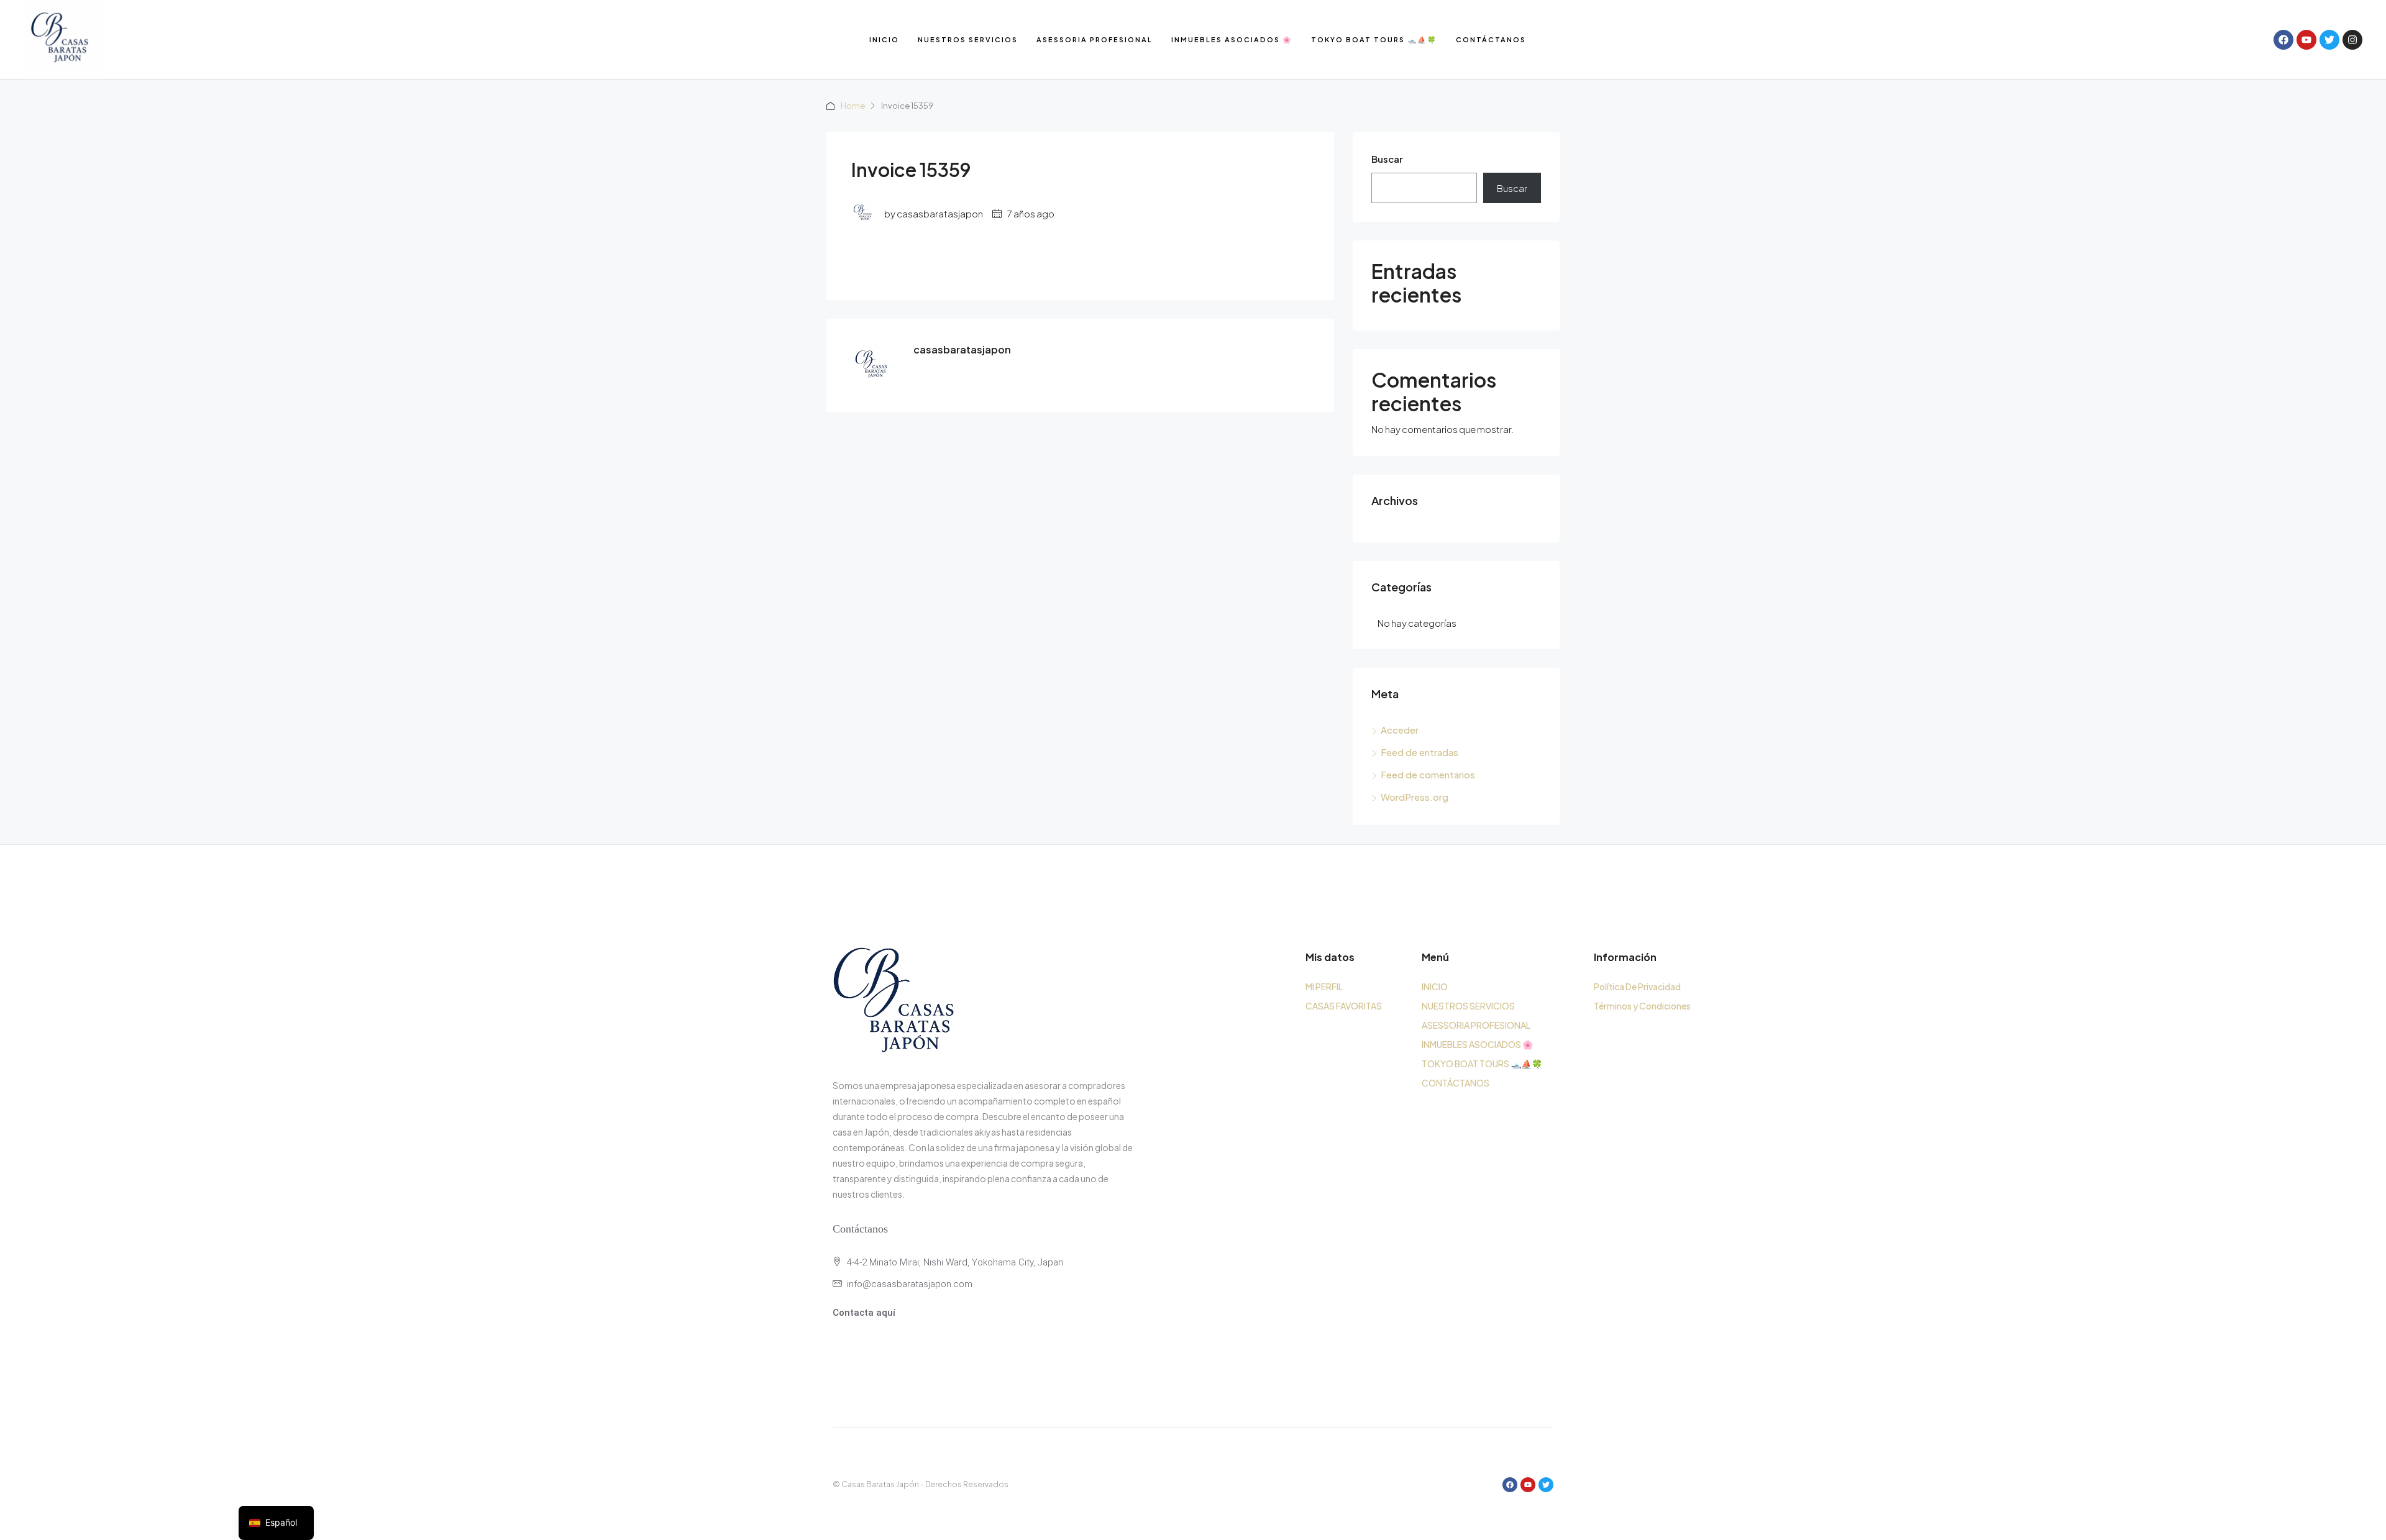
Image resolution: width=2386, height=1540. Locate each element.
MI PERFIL (1324, 986)
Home (853, 106)
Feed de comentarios (1428, 774)
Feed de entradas (1419, 752)
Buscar (1387, 159)
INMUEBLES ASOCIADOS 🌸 (1232, 39)
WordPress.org (1415, 797)
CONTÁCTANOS (1491, 39)
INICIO (884, 39)
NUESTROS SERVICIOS (968, 39)
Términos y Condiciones (1642, 1006)
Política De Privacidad (1637, 986)
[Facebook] (2283, 40)
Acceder (1400, 730)
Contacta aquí (864, 1313)
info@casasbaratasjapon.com (910, 1284)
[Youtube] (2306, 40)
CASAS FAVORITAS (1344, 1006)
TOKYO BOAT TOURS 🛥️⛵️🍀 (1374, 39)
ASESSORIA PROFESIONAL (1095, 39)
